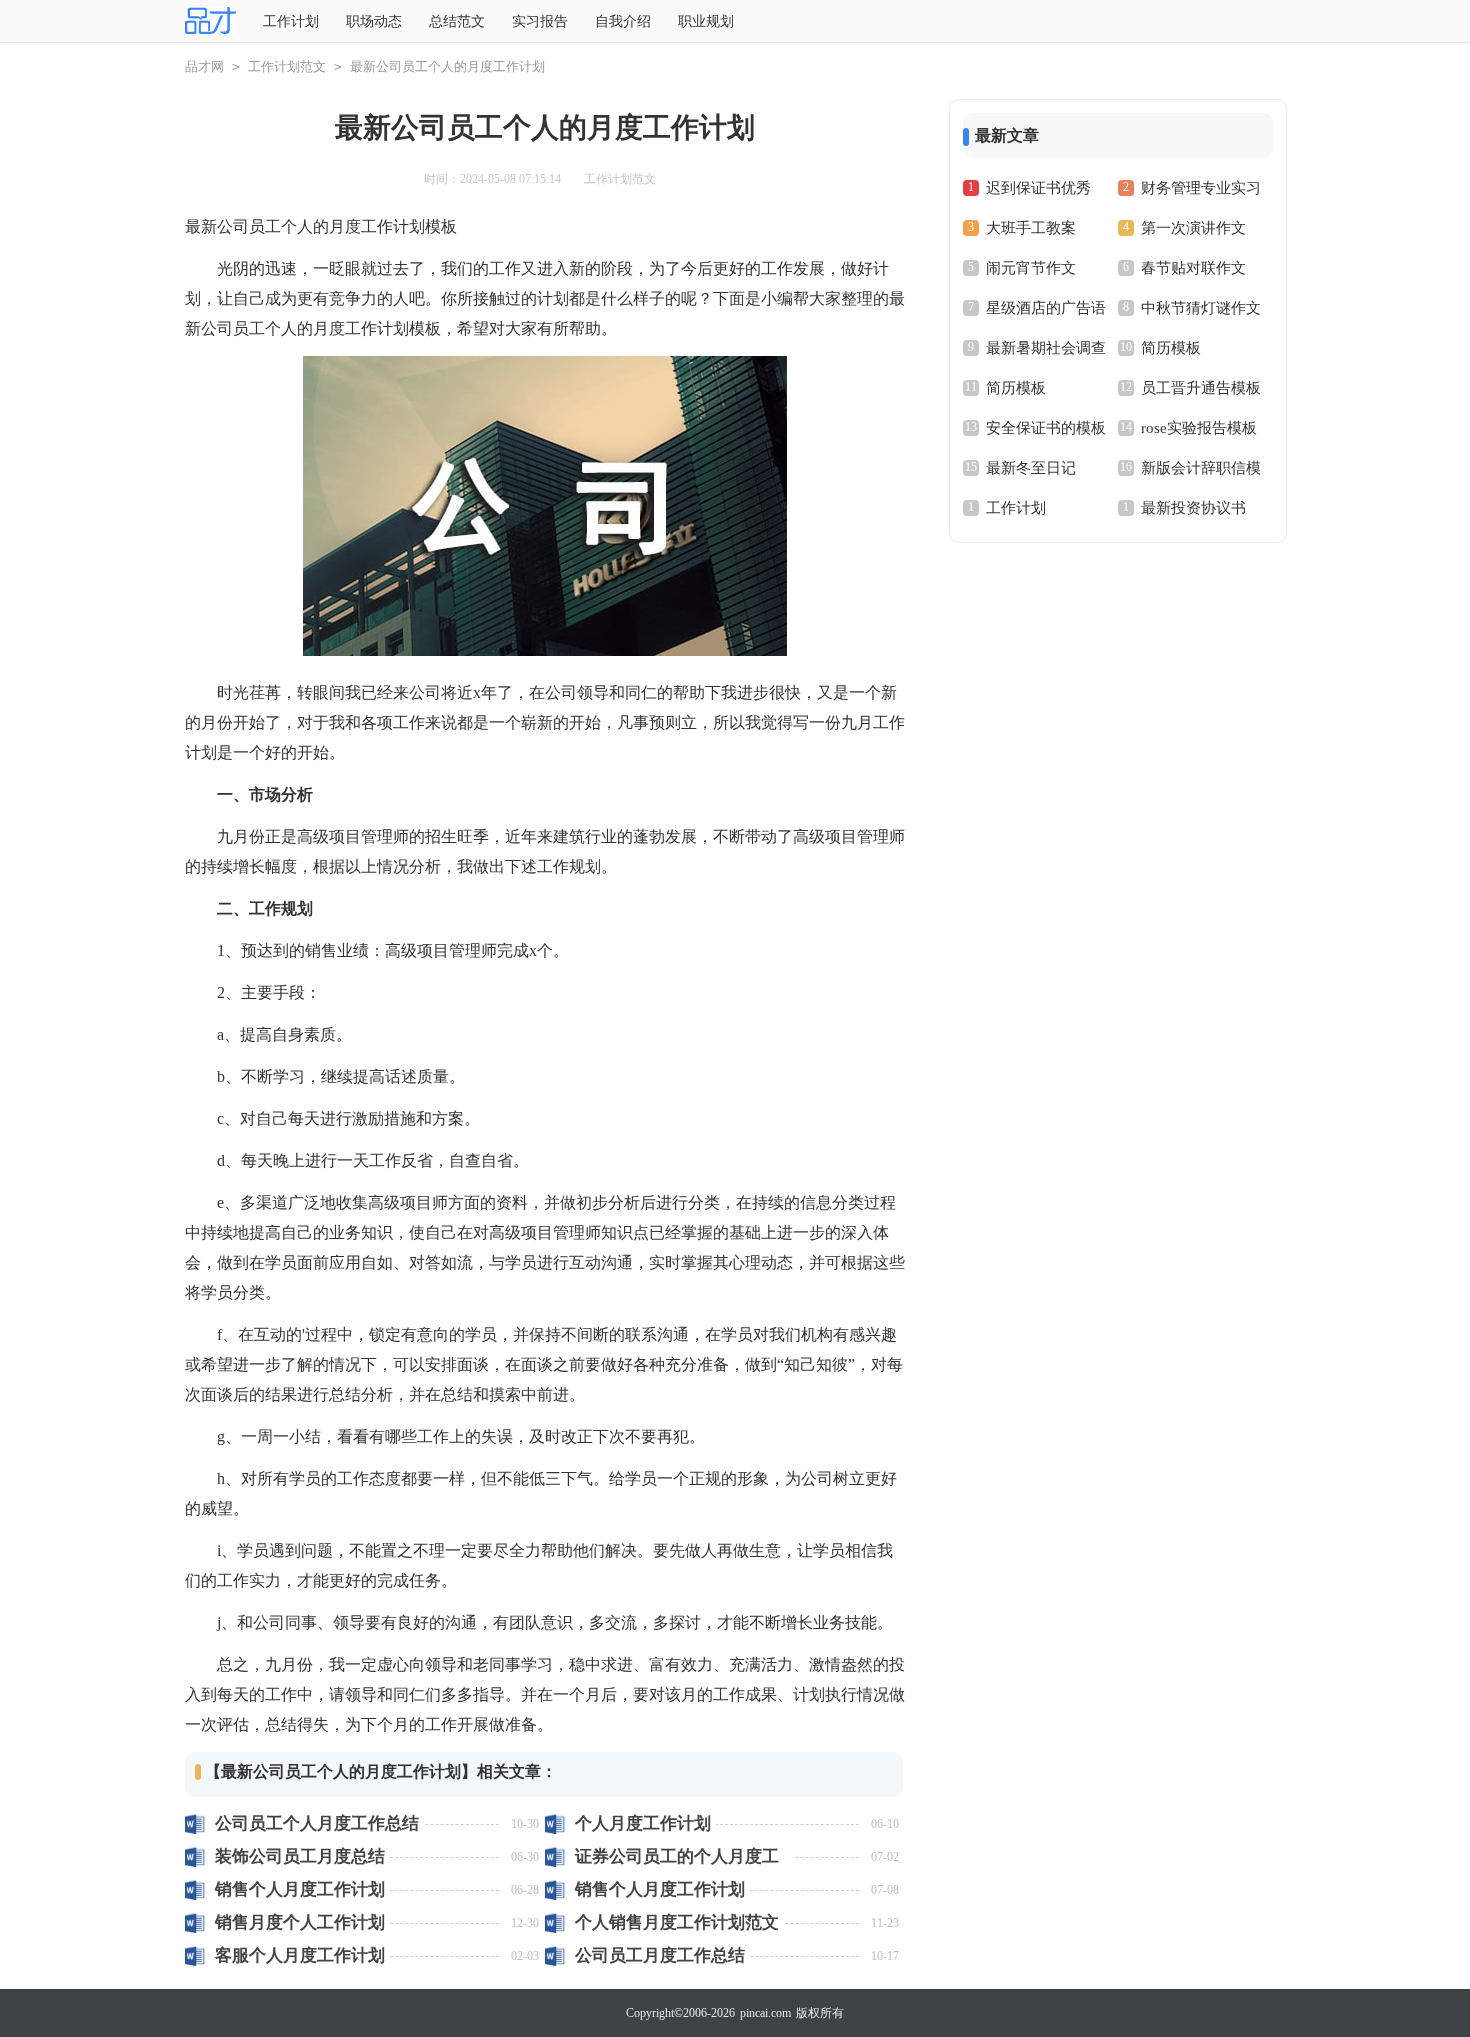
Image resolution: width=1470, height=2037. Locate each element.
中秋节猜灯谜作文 (1201, 308)
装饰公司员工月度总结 (300, 1856)
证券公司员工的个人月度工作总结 (677, 1856)
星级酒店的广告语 (1046, 308)
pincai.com (765, 2013)
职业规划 (706, 21)
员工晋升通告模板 (1201, 388)
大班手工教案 (1031, 228)
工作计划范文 (287, 66)
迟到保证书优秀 (1038, 188)
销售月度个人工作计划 (300, 1922)
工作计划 (291, 21)
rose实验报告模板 (1199, 428)
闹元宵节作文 (1031, 268)
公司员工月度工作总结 (660, 1955)
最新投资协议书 (1193, 508)
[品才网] (210, 22)
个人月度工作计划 (643, 1823)
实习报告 (540, 21)
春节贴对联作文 (1193, 268)
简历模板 (1171, 348)
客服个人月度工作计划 (300, 1955)
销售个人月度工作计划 (300, 1889)
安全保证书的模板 (1046, 428)
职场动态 (374, 21)
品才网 (204, 66)
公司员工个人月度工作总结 (317, 1823)
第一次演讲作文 (1193, 228)
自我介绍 (623, 21)
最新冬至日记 (1031, 468)
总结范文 (457, 21)
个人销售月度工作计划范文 (677, 1922)
